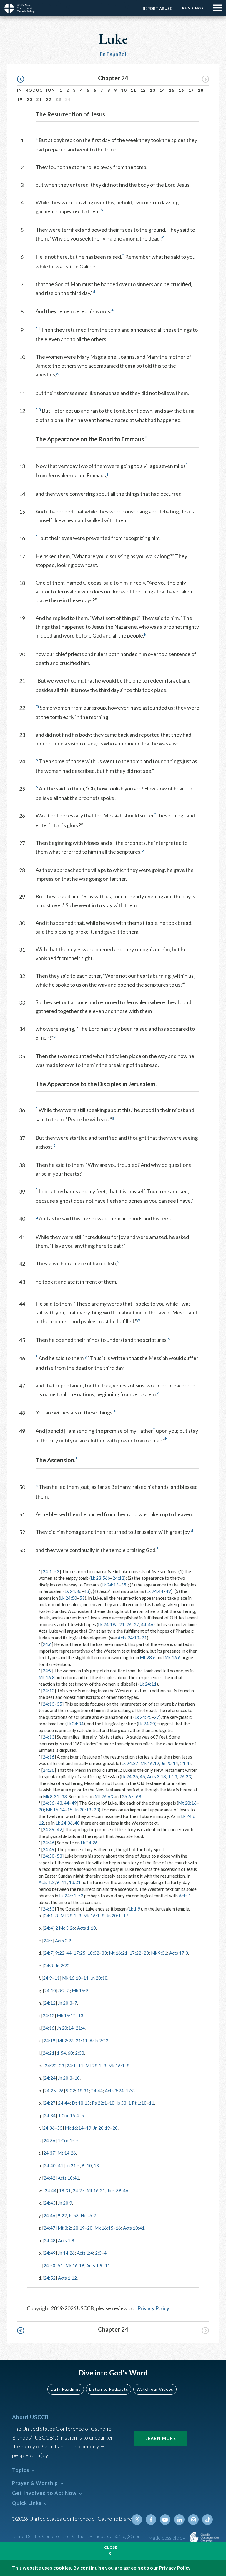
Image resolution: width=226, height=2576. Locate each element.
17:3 (173, 1776)
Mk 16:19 (75, 2265)
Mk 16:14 (55, 1810)
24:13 (49, 1704)
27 (137, 1624)
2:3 (98, 2253)
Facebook (151, 2520)
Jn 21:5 (73, 2165)
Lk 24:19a (108, 1624)
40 (77, 1823)
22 (49, 99)
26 (129, 1624)
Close (111, 2547)
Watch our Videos (155, 2389)
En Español (113, 54)
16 (181, 90)
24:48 (50, 2240)
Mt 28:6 (148, 1657)
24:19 (49, 2041)
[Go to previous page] (23, 79)
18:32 (93, 1953)
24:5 (48, 1941)
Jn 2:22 (62, 1966)
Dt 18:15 (81, 2103)
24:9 (47, 1671)
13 (153, 90)
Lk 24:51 (68, 1896)
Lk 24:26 (129, 1776)
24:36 (49, 1803)
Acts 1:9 (94, 2265)
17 (191, 90)
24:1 (47, 1571)
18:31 (83, 2091)
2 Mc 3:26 (65, 1928)
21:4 (185, 1763)
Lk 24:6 (188, 1816)
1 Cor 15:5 (68, 2140)
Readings (193, 8)
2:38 (80, 2053)
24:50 (49, 1856)
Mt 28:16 (187, 1803)
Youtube (165, 2520)
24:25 (50, 2091)
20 (30, 99)
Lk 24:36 (73, 1591)
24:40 (50, 2165)
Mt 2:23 (66, 2041)
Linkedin (179, 2520)
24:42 (49, 2178)
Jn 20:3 (65, 2003)
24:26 (49, 1770)
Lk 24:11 (148, 1684)
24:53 (49, 1909)
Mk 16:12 (150, 1763)
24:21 (49, 2053)
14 (162, 90)
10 (124, 90)
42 (59, 1829)
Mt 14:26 (67, 2153)
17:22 (135, 1953)
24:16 (49, 1757)
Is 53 (121, 2103)
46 (151, 1624)
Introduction (36, 90)
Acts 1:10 (87, 1928)
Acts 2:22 (99, 2041)
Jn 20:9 (65, 2203)
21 (39, 99)
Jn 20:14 (170, 1763)
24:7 (48, 1953)
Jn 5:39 (114, 2190)
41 (61, 2165)
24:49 (49, 1849)
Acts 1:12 (67, 2278)
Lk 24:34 (75, 1724)
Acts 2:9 (63, 1941)
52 (81, 1896)
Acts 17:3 (179, 1953)
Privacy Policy (153, 2308)
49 (168, 1591)
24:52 (50, 2278)
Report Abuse (157, 9)
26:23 (185, 1776)
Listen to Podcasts (109, 2389)
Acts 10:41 (68, 2178)
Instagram (193, 2520)
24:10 (50, 1991)
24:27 (50, 2103)
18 (201, 90)
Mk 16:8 (47, 1677)
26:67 (128, 1796)
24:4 (48, 1928)
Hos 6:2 (88, 2215)
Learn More (161, 2438)
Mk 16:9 (80, 1991)
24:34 (50, 2115)
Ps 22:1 (99, 2103)
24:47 (49, 2228)
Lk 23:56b (100, 1578)
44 (144, 1624)
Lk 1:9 (134, 1909)
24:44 (97, 2091)
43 (87, 1591)
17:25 (79, 1953)
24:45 (50, 2203)
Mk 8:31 (51, 1796)
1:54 (61, 2053)
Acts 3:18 (157, 1776)
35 (124, 1585)
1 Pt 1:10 (137, 2103)
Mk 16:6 (173, 1657)
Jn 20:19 (83, 1810)
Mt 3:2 (64, 2228)
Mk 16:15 (104, 2228)
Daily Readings (66, 2389)
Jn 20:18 (99, 1978)
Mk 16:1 (91, 1916)
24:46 (49, 1843)
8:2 (62, 1991)
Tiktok (207, 2520)
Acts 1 (185, 1896)
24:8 (48, 1966)
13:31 (75, 1882)
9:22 (60, 1953)
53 (57, 1571)
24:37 (49, 2153)
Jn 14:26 (66, 2253)
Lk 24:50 (69, 1598)
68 (139, 1796)
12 (143, 90)
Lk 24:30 (147, 1724)
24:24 (50, 2078)
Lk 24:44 (155, 1591)
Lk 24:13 (110, 1585)
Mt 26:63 (104, 1796)
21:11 (82, 2041)
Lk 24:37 (130, 1763)
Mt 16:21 (118, 1953)
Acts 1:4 (85, 2253)
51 (60, 2265)
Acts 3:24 (114, 2091)
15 (172, 90)
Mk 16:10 (72, 1978)
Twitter (137, 2520)
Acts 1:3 (47, 1882)
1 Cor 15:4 (68, 2115)
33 (64, 1796)
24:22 (51, 2066)
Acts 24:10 (128, 1638)
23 (58, 99)
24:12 (118, 1578)
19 (20, 99)
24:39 (49, 1829)
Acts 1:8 (66, 2240)
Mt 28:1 (68, 1916)
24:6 (47, 1644)
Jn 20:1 (114, 1916)
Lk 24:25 (143, 1717)
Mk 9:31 (159, 1953)
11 (133, 90)
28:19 (79, 2228)
